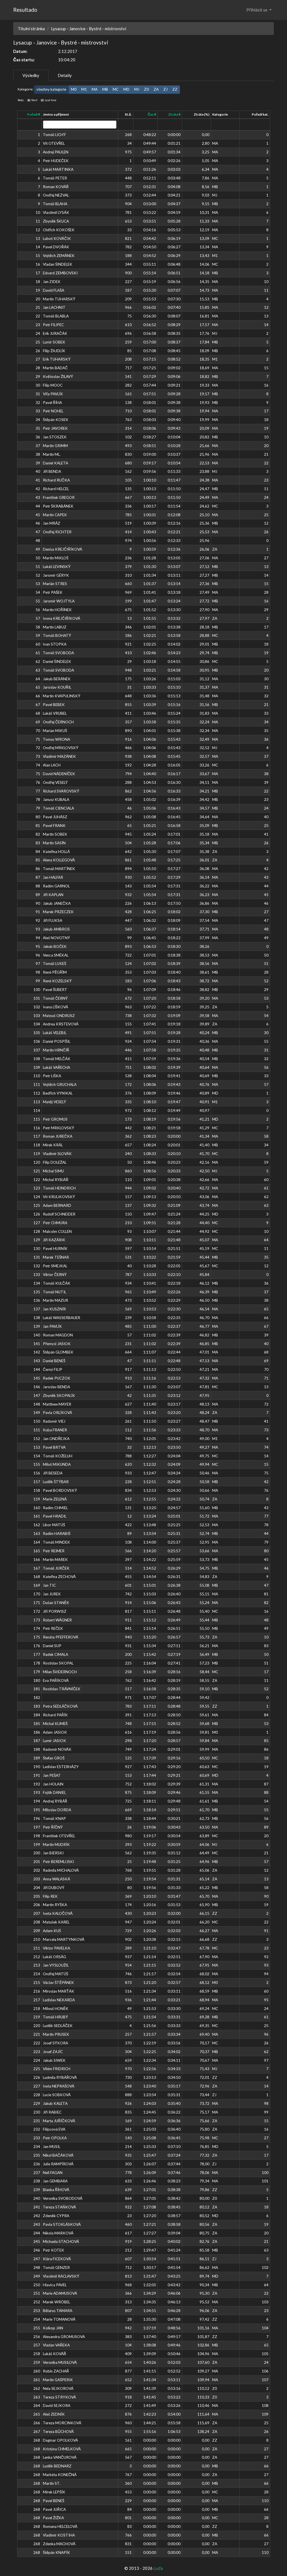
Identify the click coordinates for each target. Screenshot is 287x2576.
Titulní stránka (31, 29)
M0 (74, 89)
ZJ (166, 89)
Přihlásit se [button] (257, 10)
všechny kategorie (51, 89)
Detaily (65, 75)
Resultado (25, 10)
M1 (84, 89)
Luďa (158, 2568)
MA (95, 89)
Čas (151, 114)
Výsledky (31, 75)
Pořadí (33, 114)
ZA (156, 89)
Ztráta (173, 114)
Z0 (146, 89)
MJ (137, 89)
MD (126, 89)
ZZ (175, 89)
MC (116, 89)
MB (105, 89)
